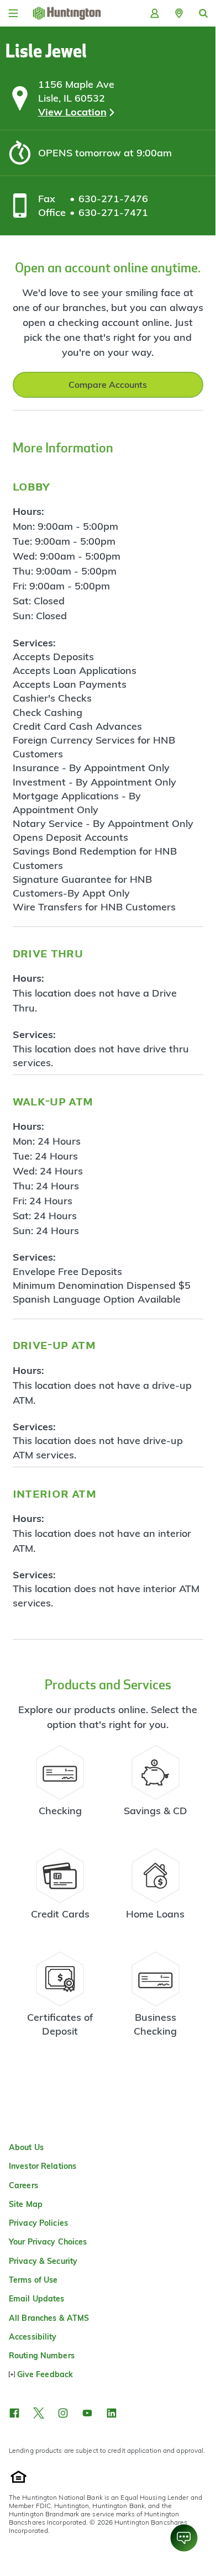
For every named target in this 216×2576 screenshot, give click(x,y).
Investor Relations (43, 2166)
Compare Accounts (108, 384)
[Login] (155, 13)
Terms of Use (33, 2280)
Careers (23, 2185)
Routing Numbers (42, 2356)
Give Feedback (45, 2374)
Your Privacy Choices (48, 2242)
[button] (179, 13)
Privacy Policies (38, 2223)
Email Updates (37, 2299)
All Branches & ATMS (49, 2318)
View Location (72, 112)
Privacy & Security (43, 2261)
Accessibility (33, 2337)
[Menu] (13, 13)
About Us (26, 2147)
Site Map (26, 2204)
